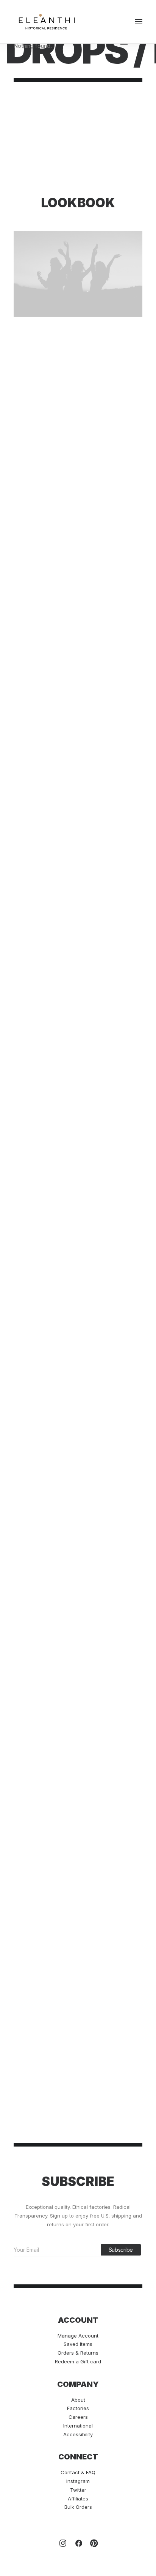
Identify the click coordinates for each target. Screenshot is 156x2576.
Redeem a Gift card (78, 2361)
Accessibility (78, 2434)
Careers (78, 2417)
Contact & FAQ (78, 2472)
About (78, 2400)
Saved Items (78, 2344)
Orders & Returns (78, 2353)
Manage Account (78, 2336)
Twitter (78, 2490)
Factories (78, 2408)
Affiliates (78, 2499)
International (78, 2426)
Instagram (78, 2481)
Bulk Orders (78, 2507)
